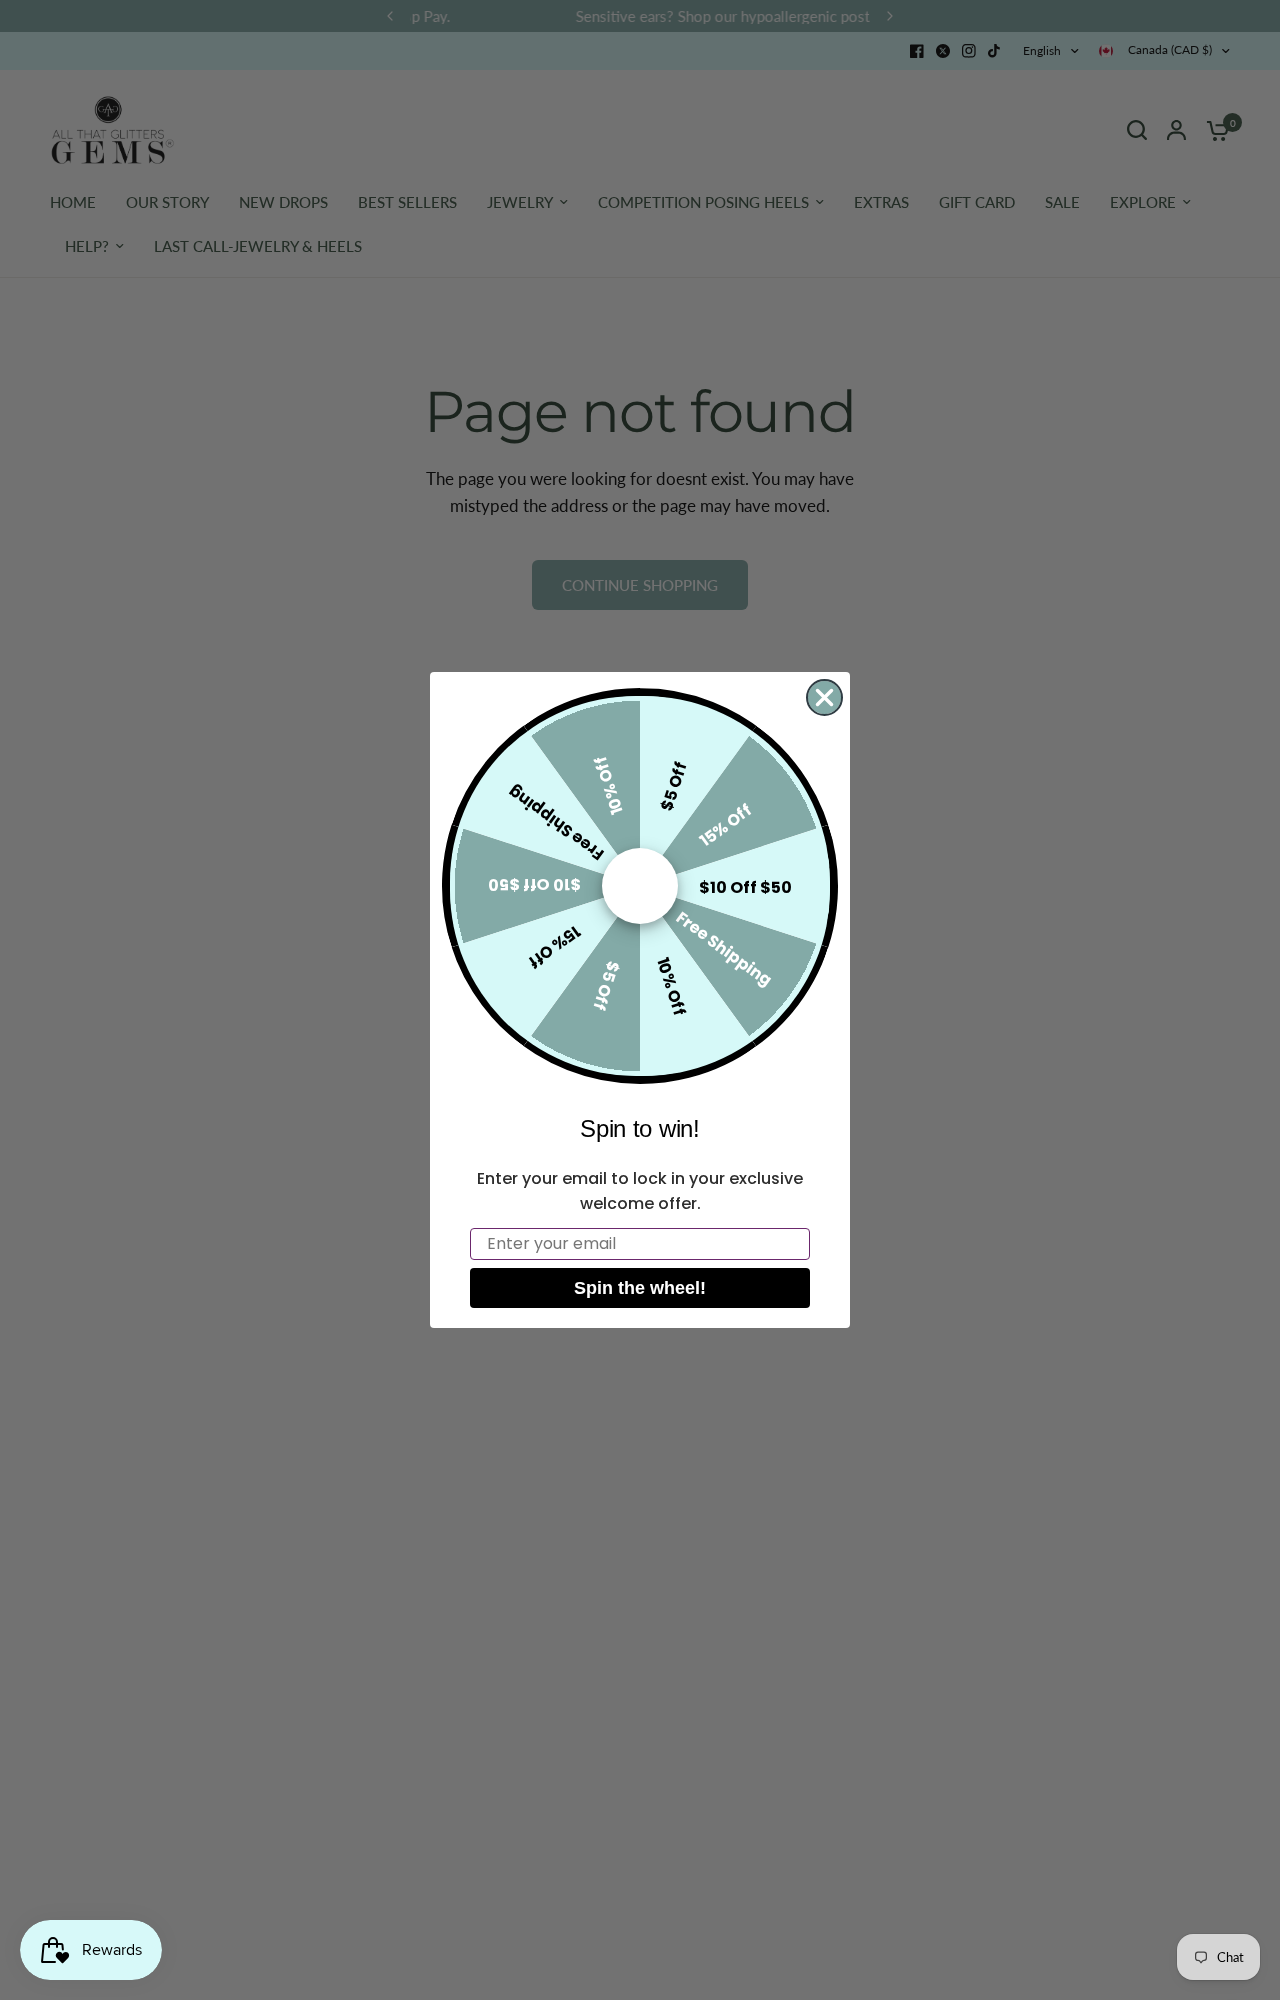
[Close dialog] (824, 697)
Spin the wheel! (640, 1288)
